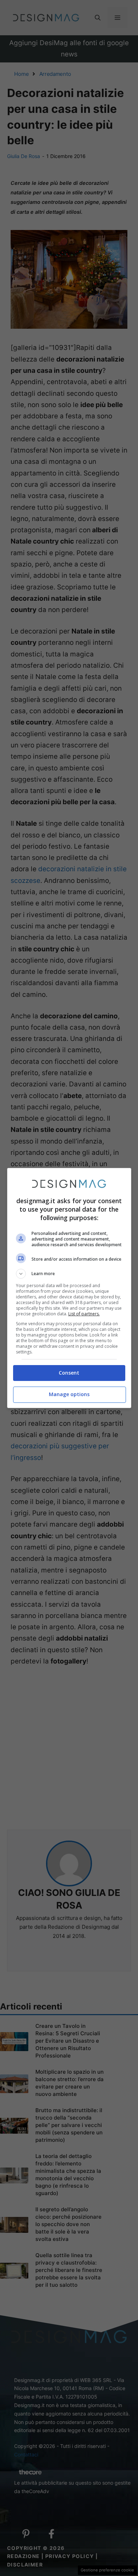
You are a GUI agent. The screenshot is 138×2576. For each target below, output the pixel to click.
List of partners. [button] (84, 1314)
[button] (69, 1274)
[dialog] (69, 1288)
